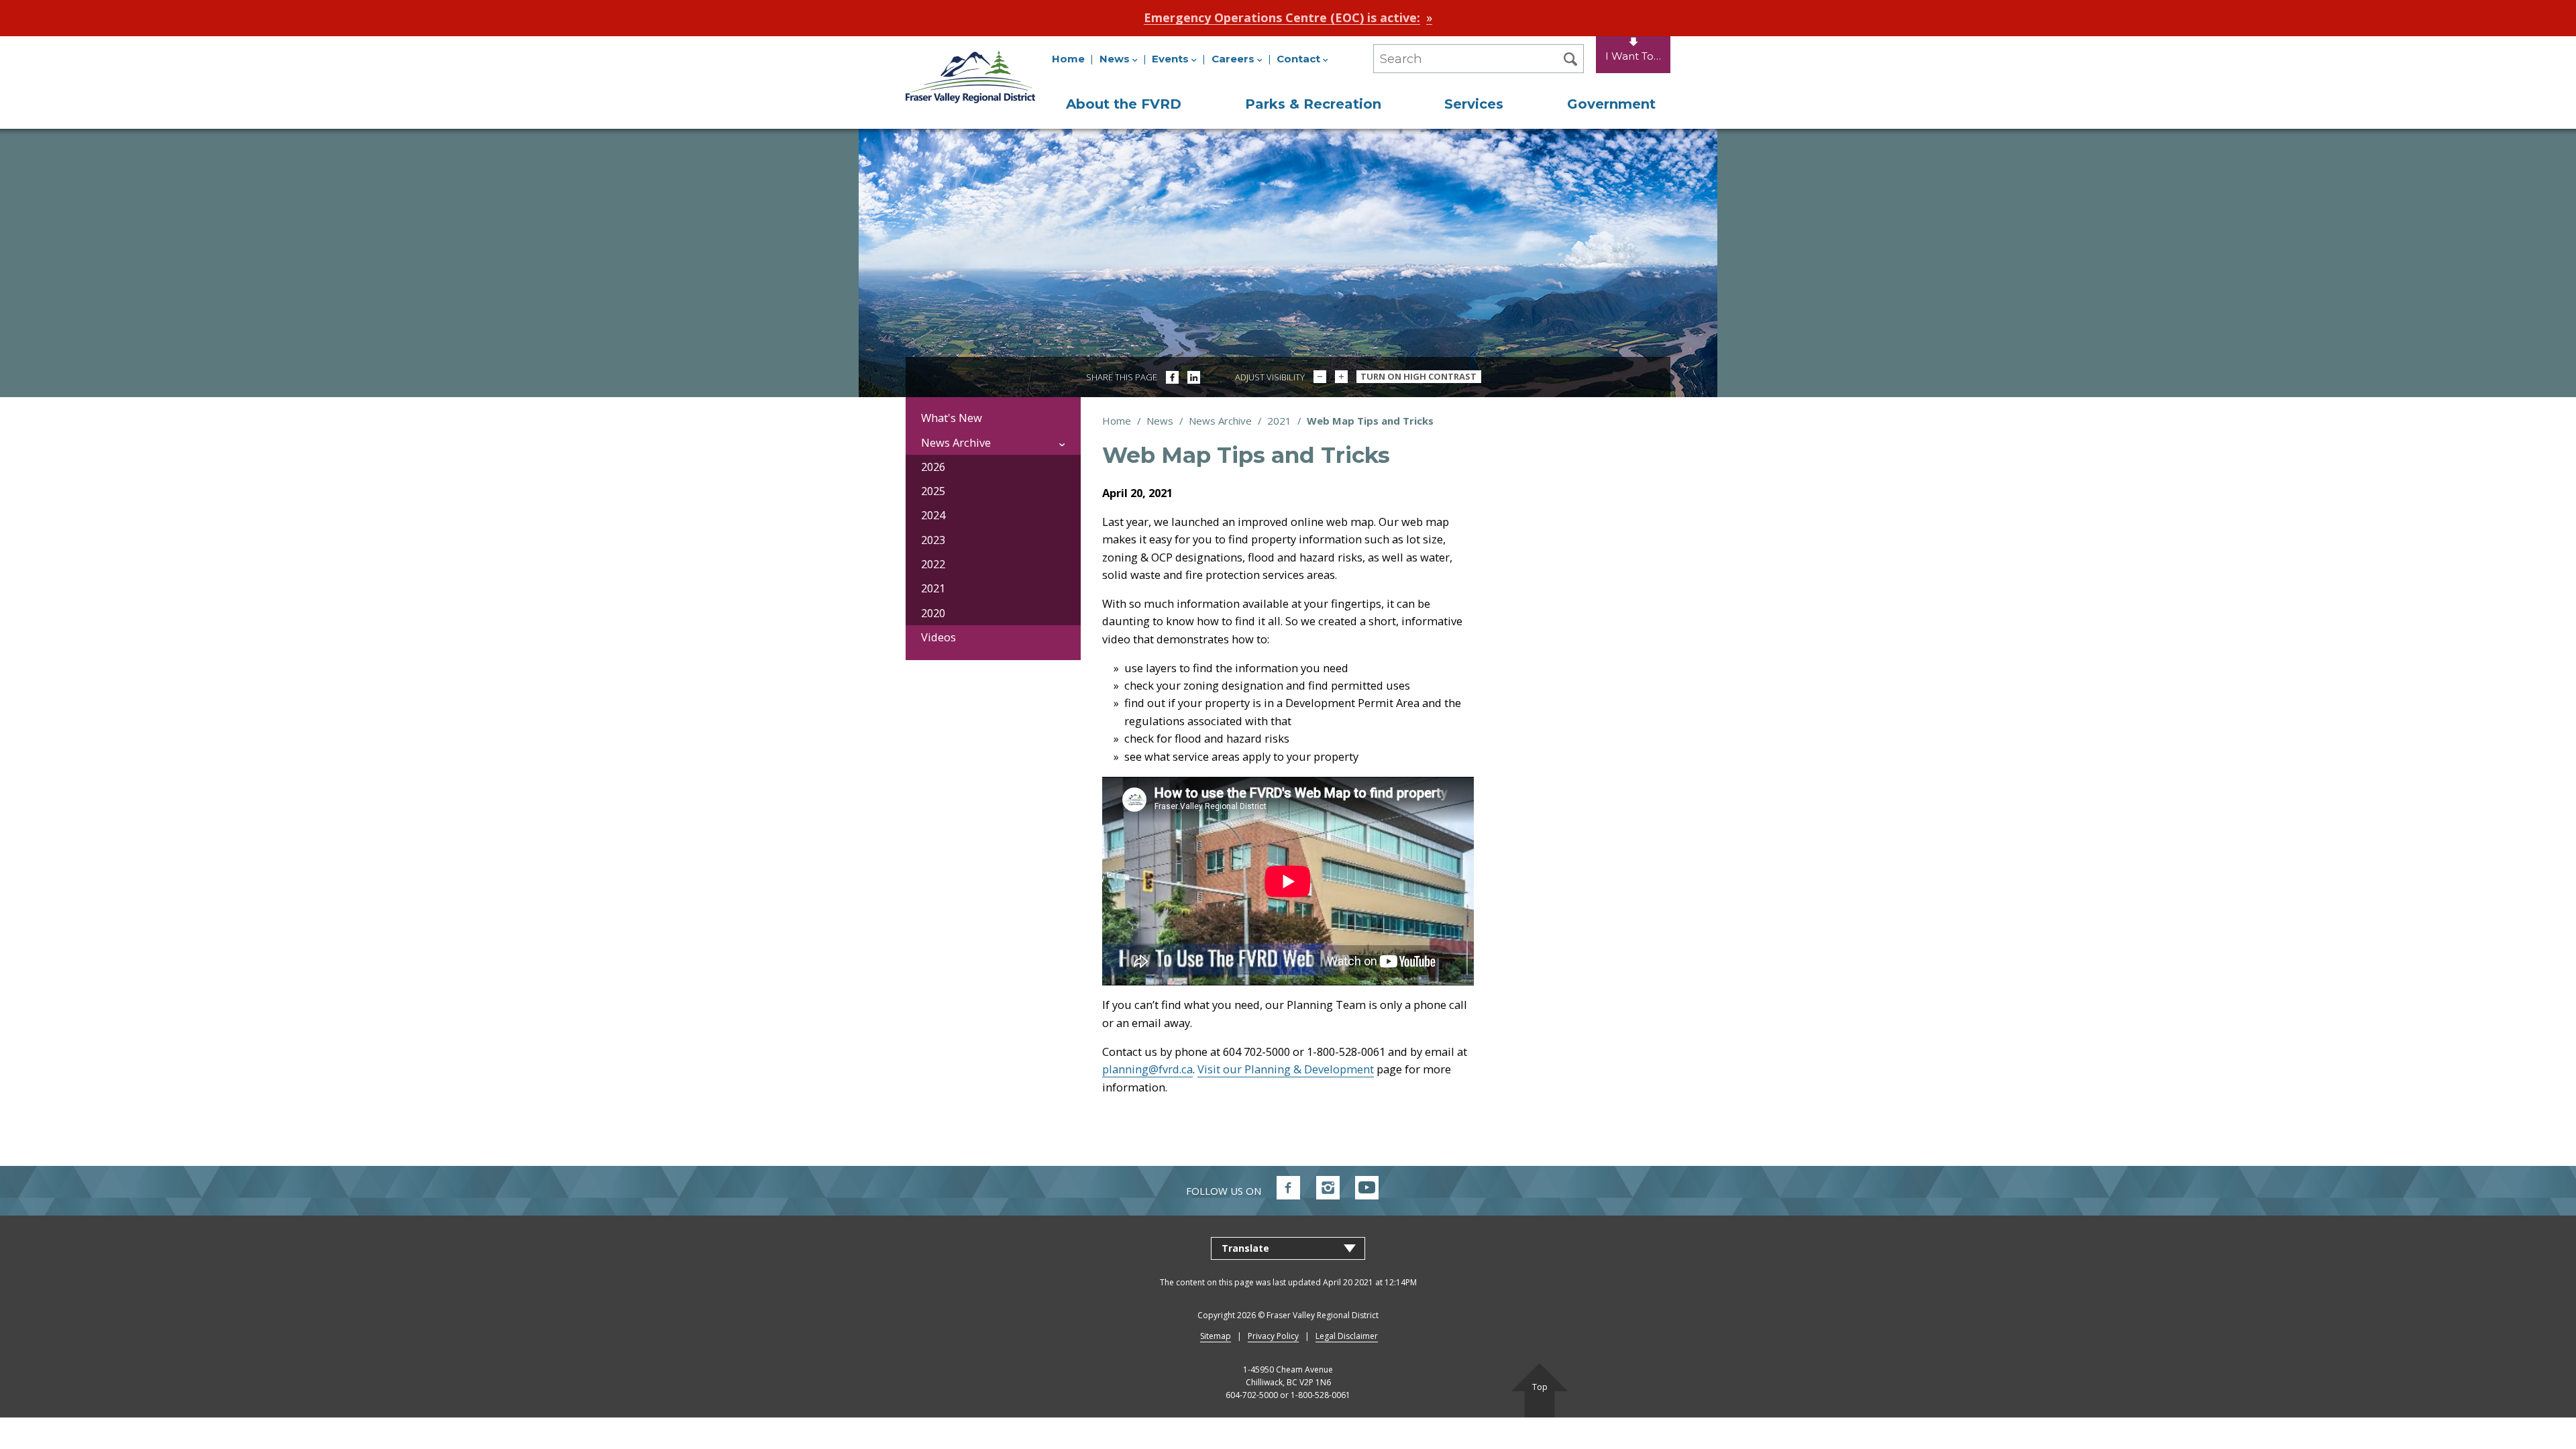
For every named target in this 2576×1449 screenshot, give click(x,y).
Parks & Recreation (1313, 104)
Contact (1298, 59)
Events (1170, 59)
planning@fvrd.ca (1147, 1069)
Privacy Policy (1273, 1336)
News (1115, 59)
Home (1068, 59)
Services (1474, 104)
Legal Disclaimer (1347, 1336)
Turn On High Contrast (1418, 376)
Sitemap (1216, 1336)
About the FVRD (1124, 104)
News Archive (1220, 421)
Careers (1233, 59)
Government (1611, 104)
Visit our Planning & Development (1286, 1069)
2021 (1279, 421)
